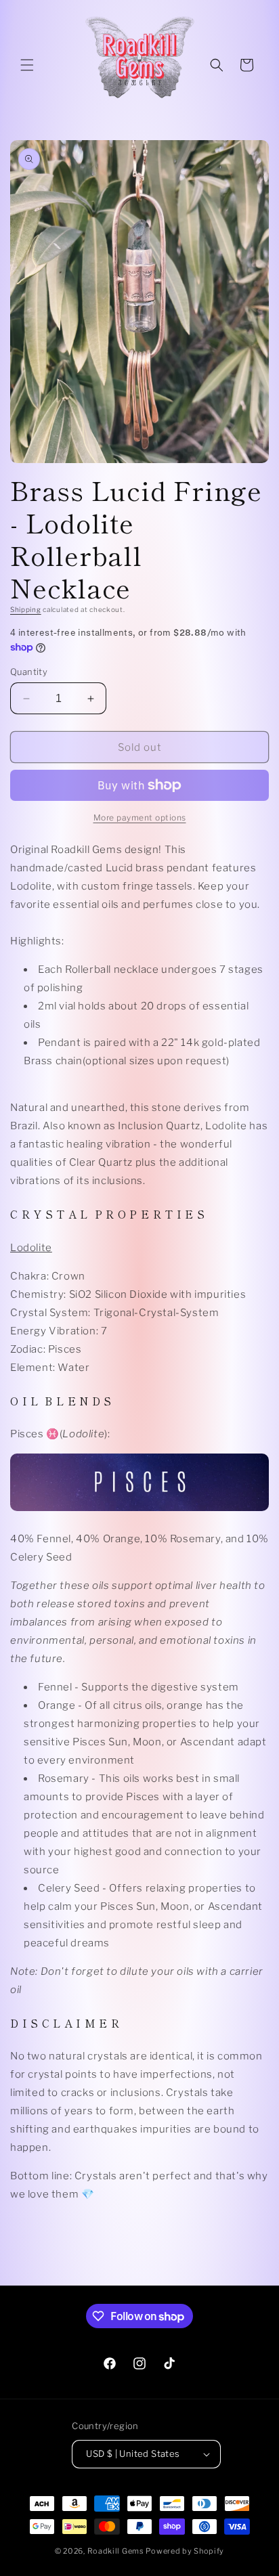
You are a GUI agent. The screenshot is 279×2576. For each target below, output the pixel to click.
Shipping (26, 609)
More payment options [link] (140, 817)
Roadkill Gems (116, 2551)
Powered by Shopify (185, 2551)
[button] (27, 65)
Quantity (29, 672)
